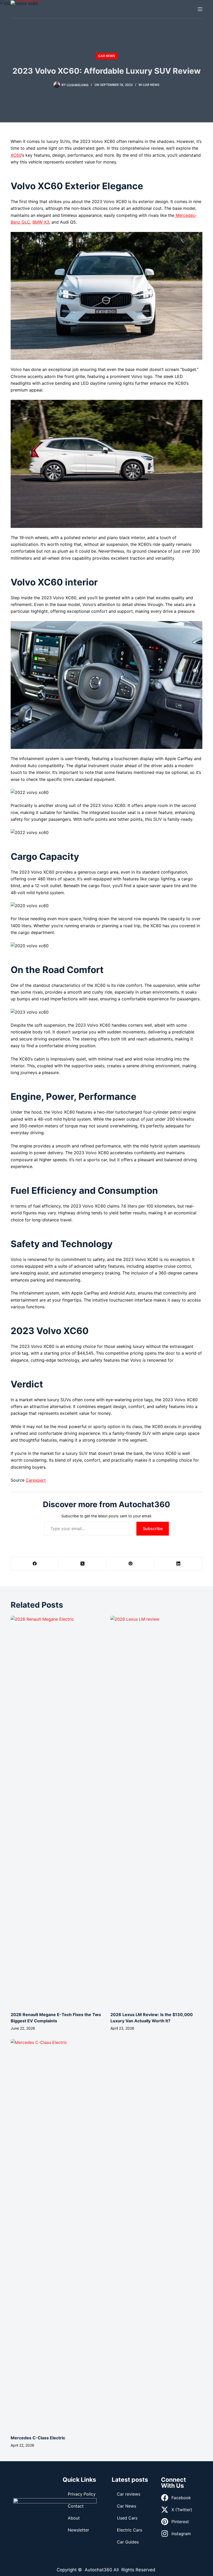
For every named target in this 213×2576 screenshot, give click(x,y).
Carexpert (36, 1480)
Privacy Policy (82, 2494)
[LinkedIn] (178, 1564)
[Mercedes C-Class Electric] (57, 2234)
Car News (107, 56)
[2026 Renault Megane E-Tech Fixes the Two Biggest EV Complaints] (57, 1811)
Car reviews (129, 2494)
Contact (76, 2506)
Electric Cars (129, 2530)
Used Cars (127, 2518)
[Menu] (200, 9)
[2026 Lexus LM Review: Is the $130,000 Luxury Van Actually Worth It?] (156, 1811)
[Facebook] (35, 1564)
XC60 (16, 155)
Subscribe (153, 1529)
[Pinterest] (131, 1564)
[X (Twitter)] (83, 1564)
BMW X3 (41, 222)
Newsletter (78, 2530)
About (74, 2518)
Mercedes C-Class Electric (38, 2438)
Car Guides (128, 2542)
